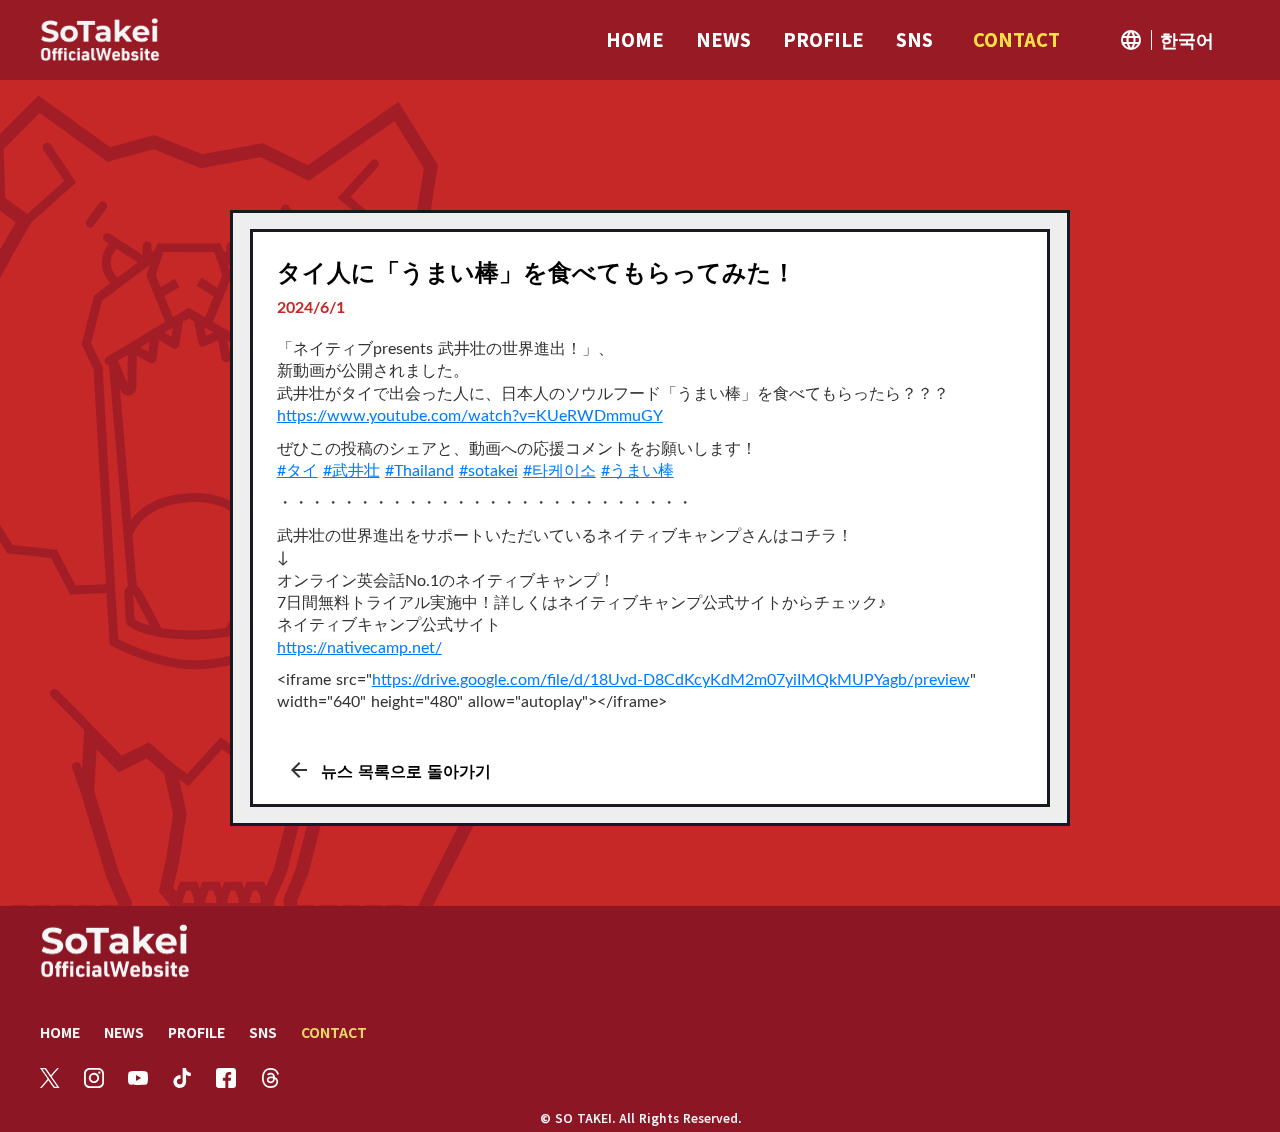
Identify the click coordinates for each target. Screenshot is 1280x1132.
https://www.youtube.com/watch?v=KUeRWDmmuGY (470, 416)
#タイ (297, 471)
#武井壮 (351, 471)
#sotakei (488, 471)
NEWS (124, 1032)
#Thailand (419, 471)
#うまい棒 (637, 471)
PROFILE (196, 1032)
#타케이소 (559, 471)
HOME (60, 1032)
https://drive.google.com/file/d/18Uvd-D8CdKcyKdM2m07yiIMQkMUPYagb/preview (671, 680)
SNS (263, 1032)
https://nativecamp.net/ (359, 648)
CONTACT (334, 1032)
